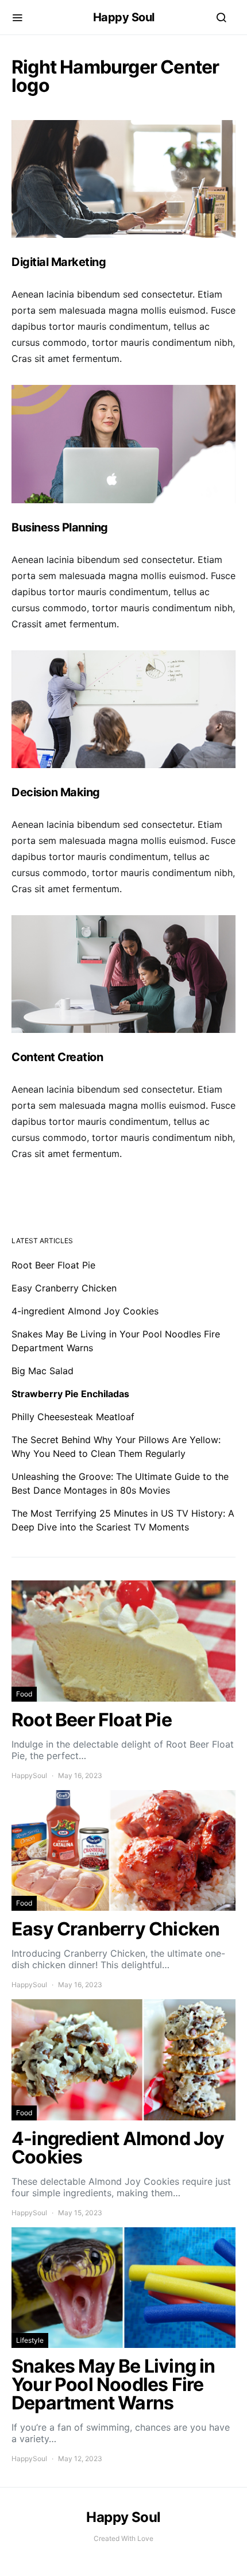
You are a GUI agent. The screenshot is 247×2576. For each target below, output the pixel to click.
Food (24, 1694)
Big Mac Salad (43, 1371)
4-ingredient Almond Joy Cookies (85, 1311)
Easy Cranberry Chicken (64, 1288)
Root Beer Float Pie (53, 1265)
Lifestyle (30, 2340)
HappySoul (29, 1775)
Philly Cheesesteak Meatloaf (73, 1417)
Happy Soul (124, 17)
